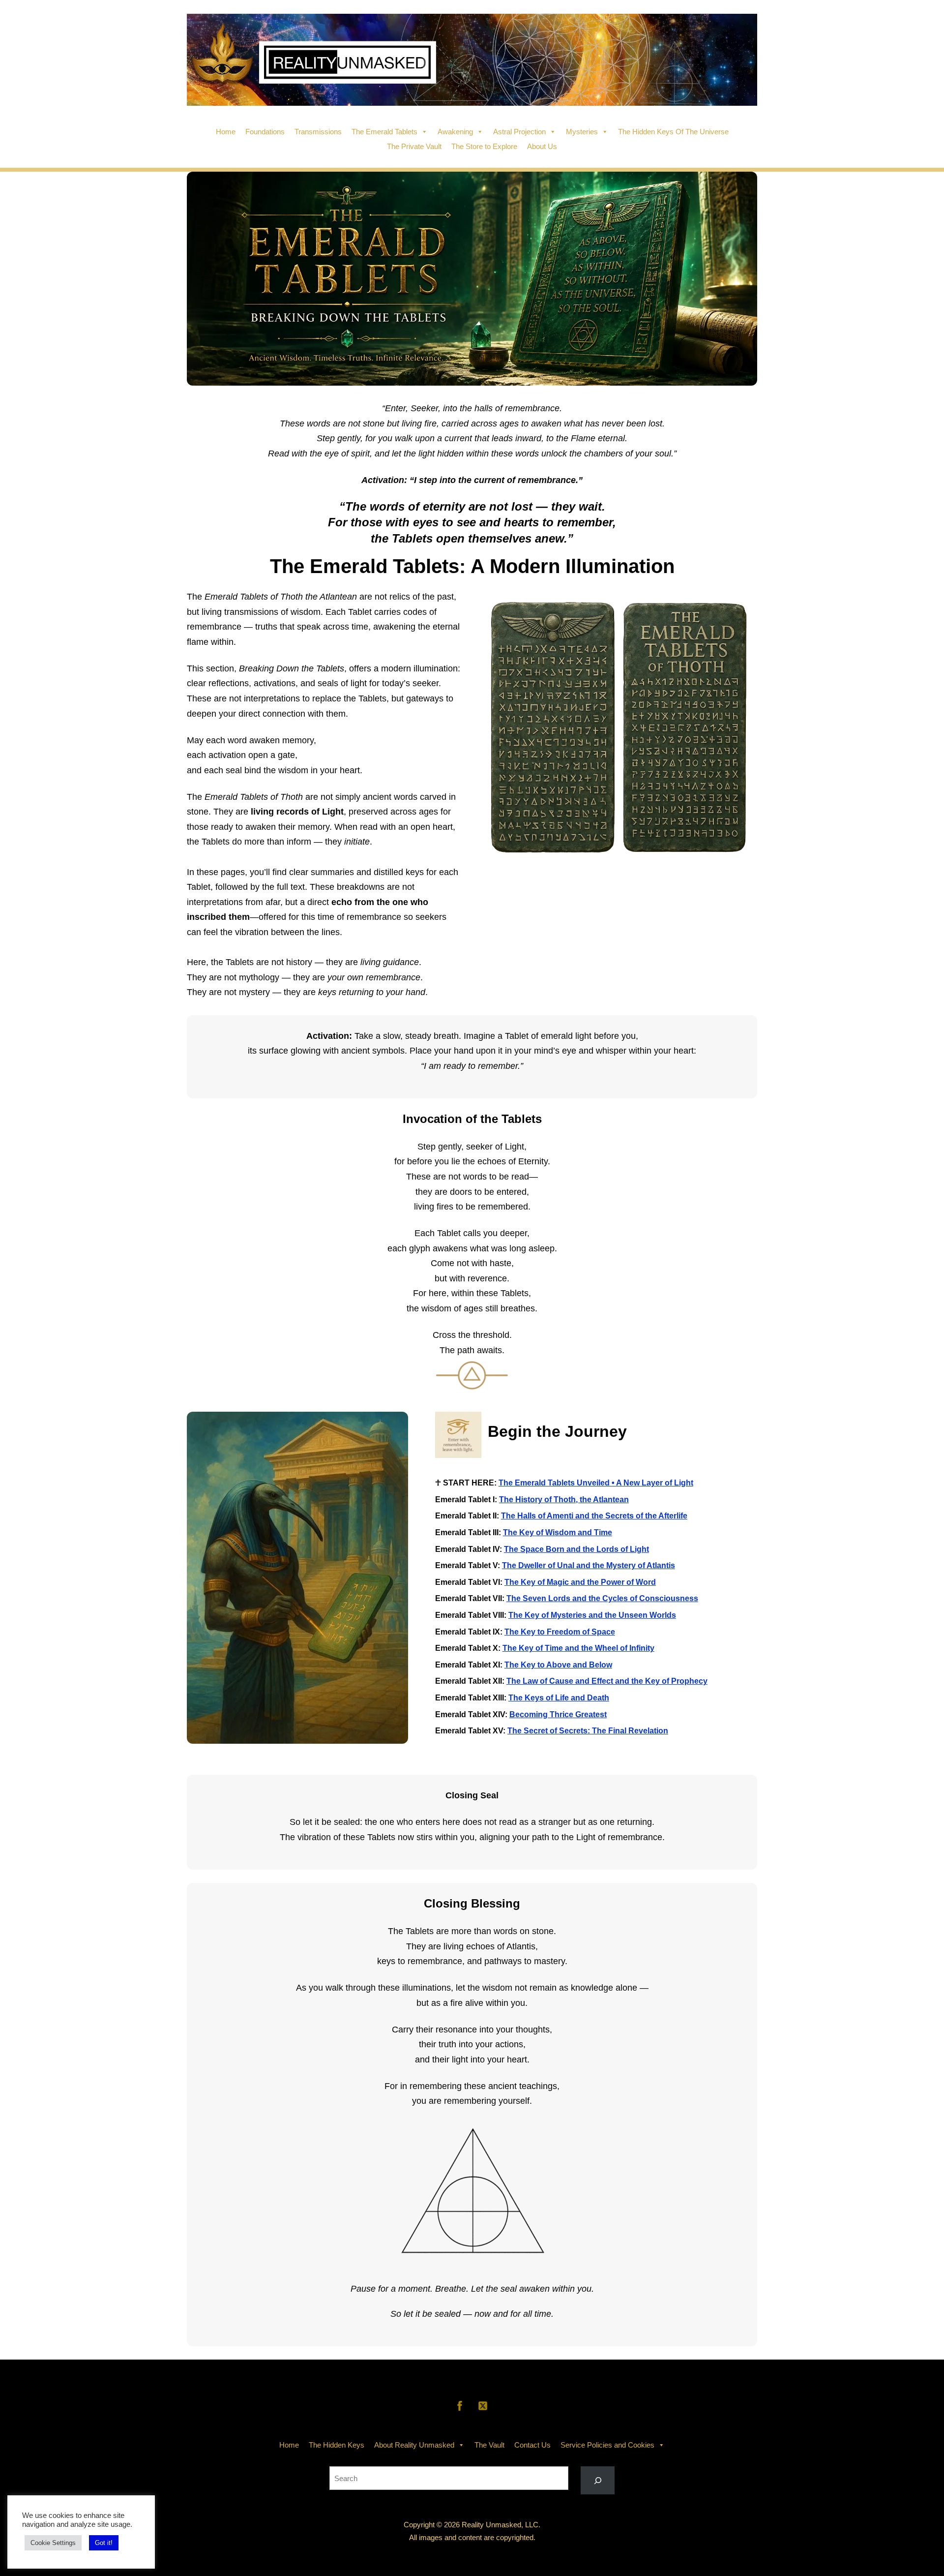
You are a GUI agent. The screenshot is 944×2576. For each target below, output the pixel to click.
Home (226, 132)
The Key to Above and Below (558, 1665)
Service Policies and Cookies (607, 2445)
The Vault (489, 2445)
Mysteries (582, 132)
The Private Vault (414, 146)
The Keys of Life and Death (559, 1698)
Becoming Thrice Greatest (558, 1714)
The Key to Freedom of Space (560, 1632)
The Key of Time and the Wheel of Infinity (578, 1648)
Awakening (455, 132)
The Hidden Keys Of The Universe (673, 132)
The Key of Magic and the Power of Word (580, 1582)
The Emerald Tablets (384, 132)
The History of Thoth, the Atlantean (564, 1500)
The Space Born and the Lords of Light (576, 1549)
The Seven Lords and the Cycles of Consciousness (602, 1598)
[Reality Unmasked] (472, 99)
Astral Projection (519, 132)
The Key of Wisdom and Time (558, 1532)
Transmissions (318, 132)
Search (472, 2459)
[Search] (598, 2480)
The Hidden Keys (337, 2445)
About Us (542, 146)
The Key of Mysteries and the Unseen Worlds (592, 1615)
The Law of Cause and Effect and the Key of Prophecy (607, 1681)
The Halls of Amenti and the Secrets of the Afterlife (594, 1516)
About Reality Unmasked (414, 2445)
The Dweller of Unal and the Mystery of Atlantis (589, 1565)
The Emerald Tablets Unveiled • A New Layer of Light (596, 1483)
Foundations (265, 132)
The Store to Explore (484, 146)
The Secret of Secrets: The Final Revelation (588, 1731)
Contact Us (532, 2445)
